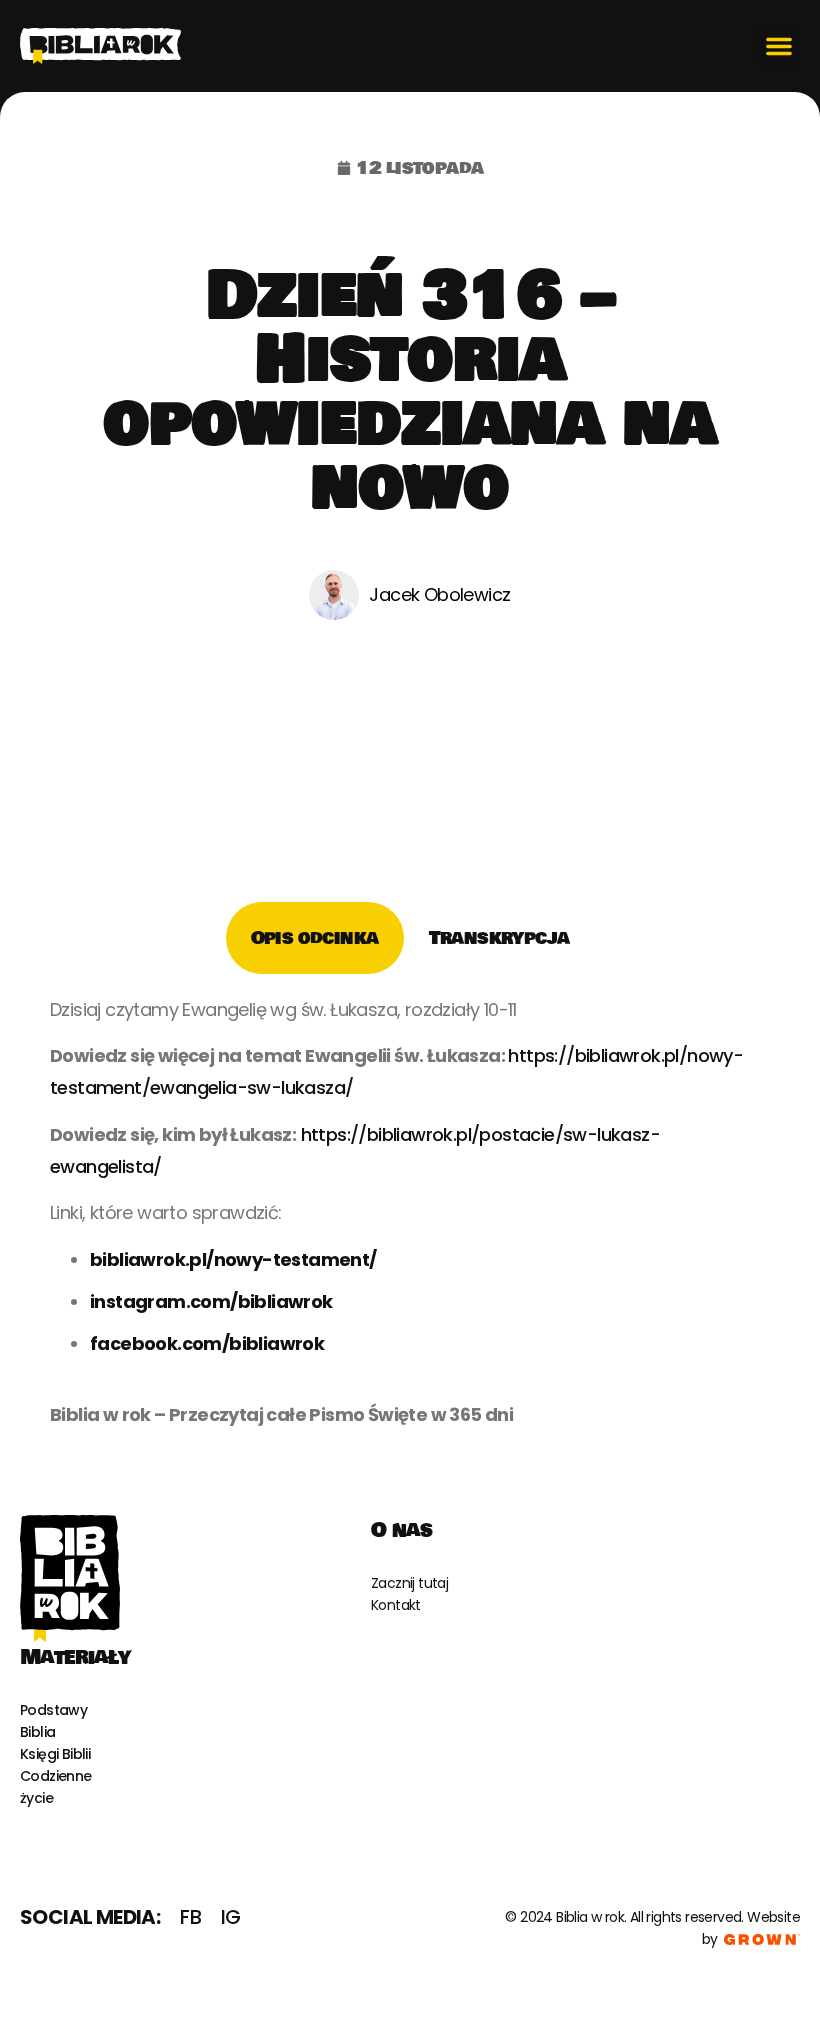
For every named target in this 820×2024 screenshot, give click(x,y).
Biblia (37, 1732)
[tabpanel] (410, 1219)
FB (190, 1917)
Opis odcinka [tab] (315, 938)
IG (231, 1917)
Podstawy (53, 1710)
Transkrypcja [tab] (499, 938)
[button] (779, 46)
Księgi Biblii (55, 1754)
